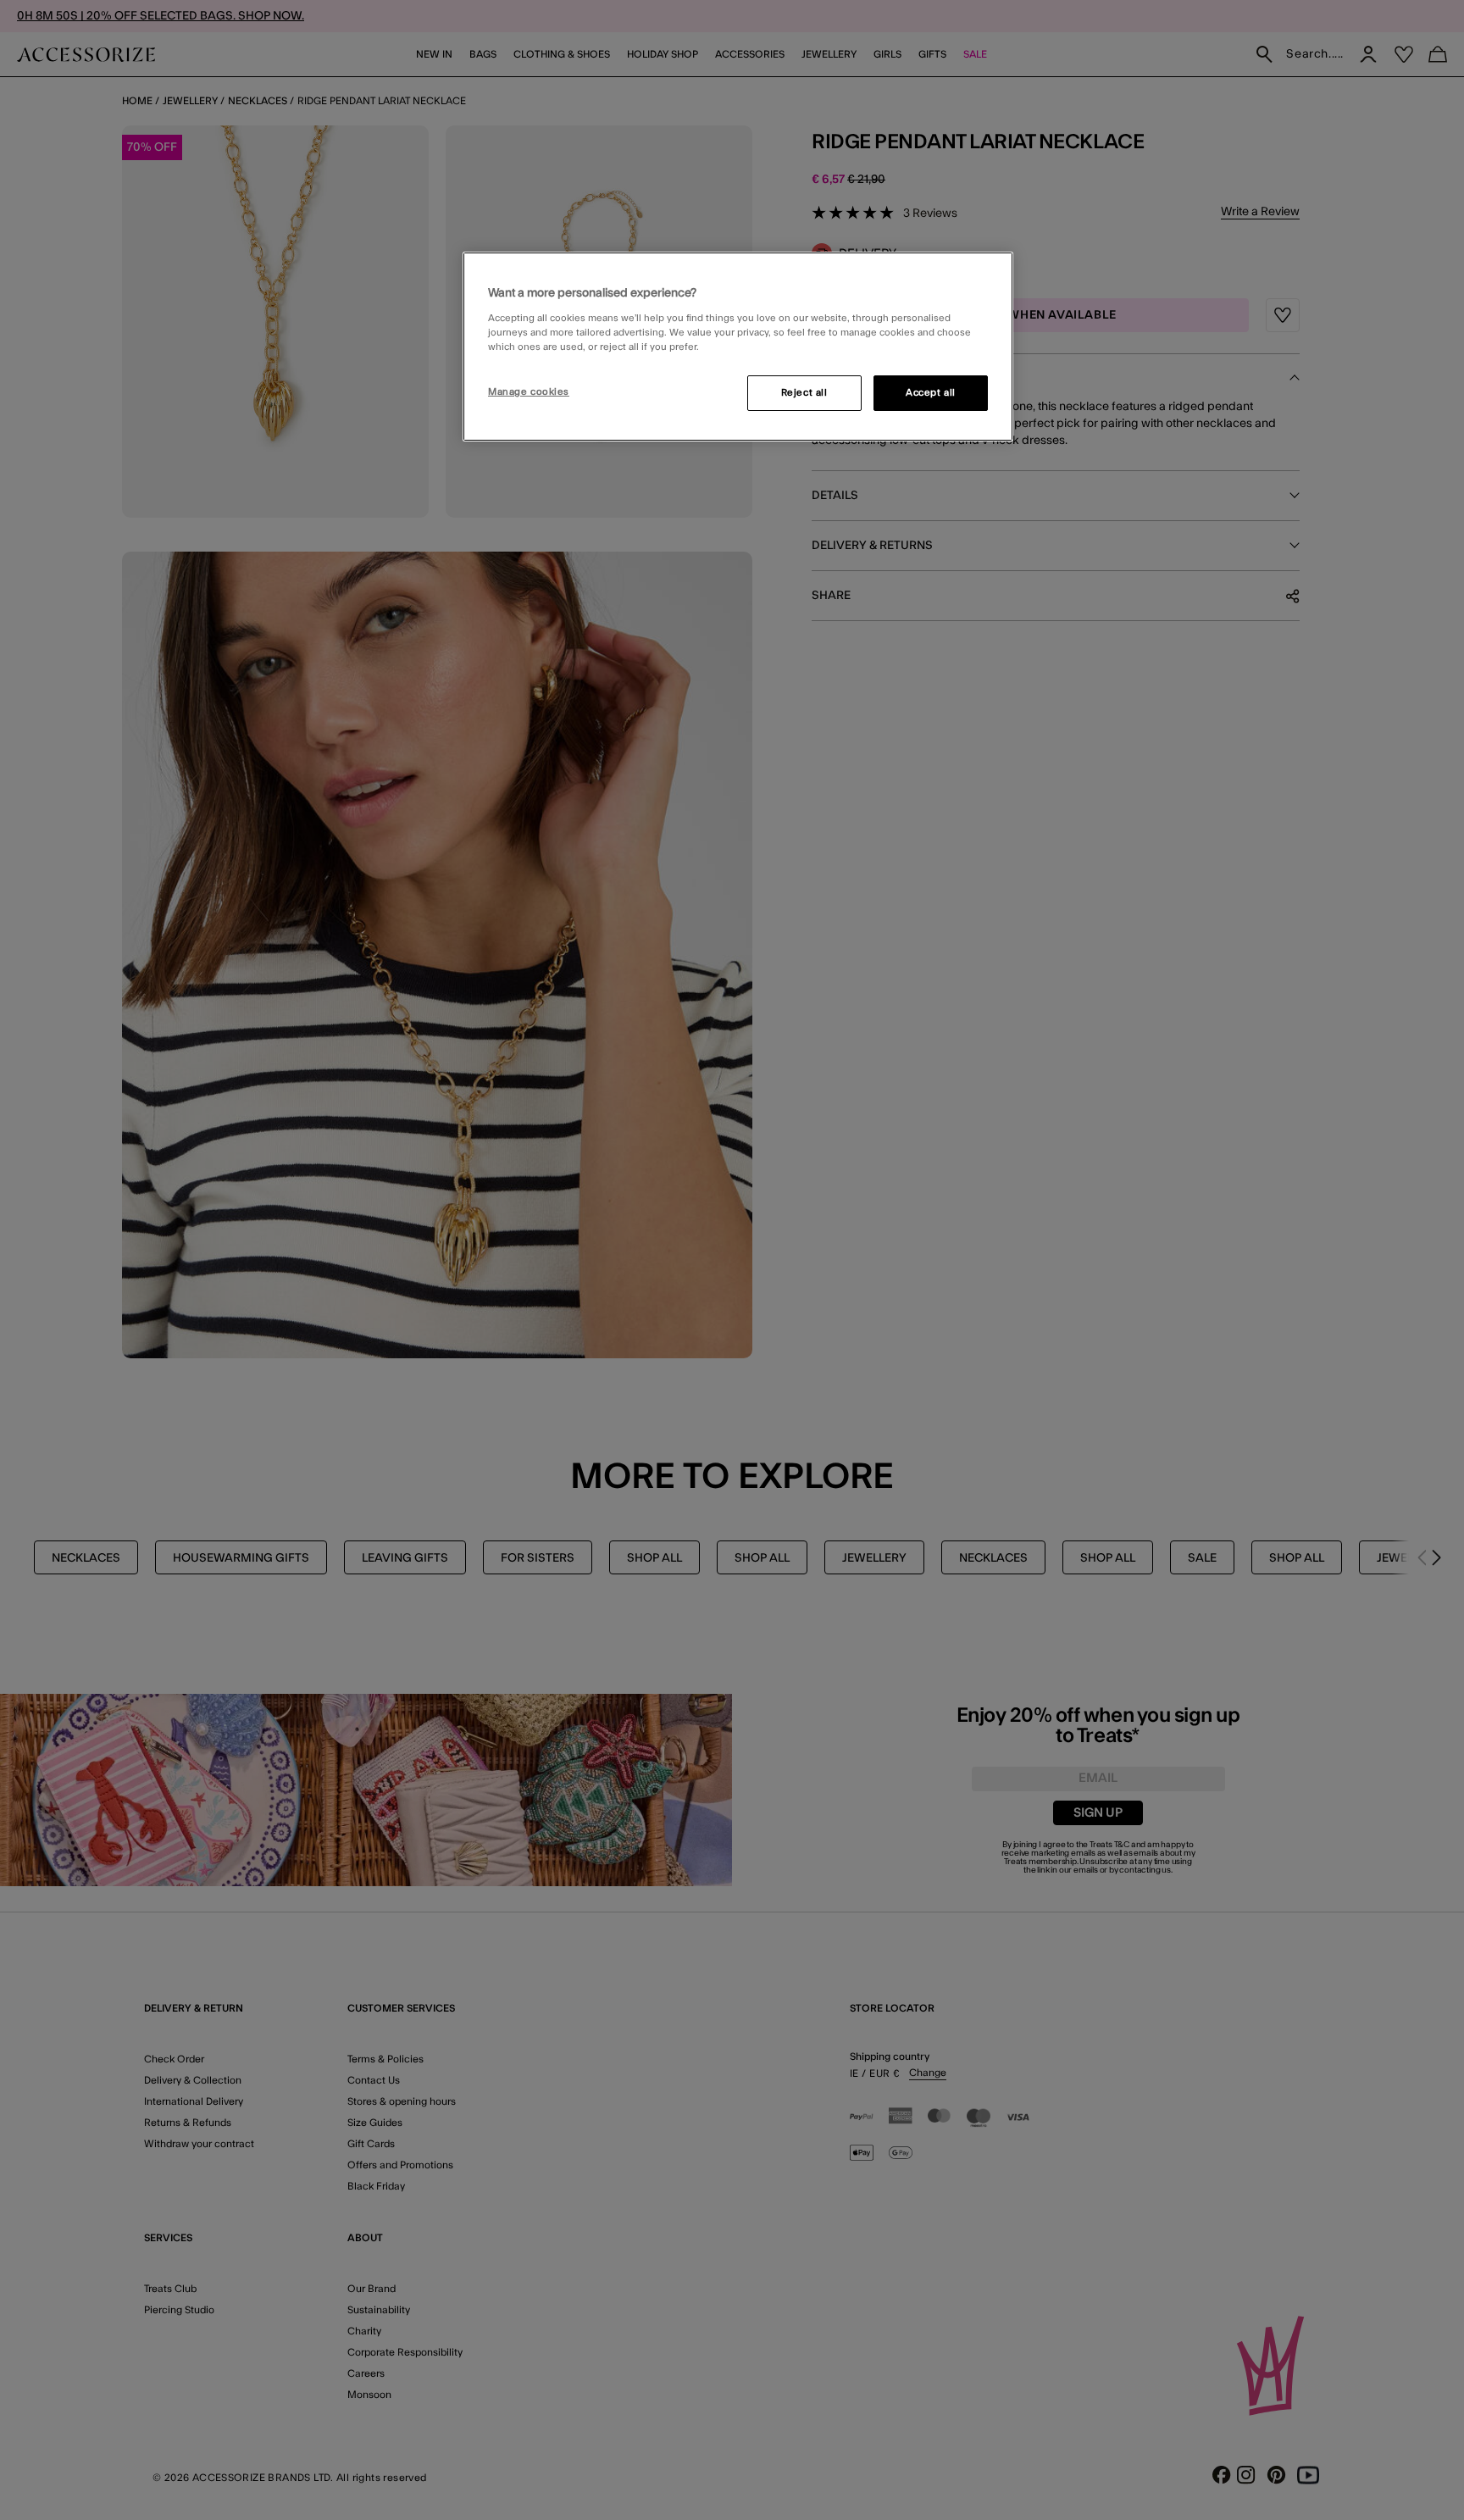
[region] (738, 347)
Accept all (931, 393)
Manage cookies (529, 392)
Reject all (804, 393)
